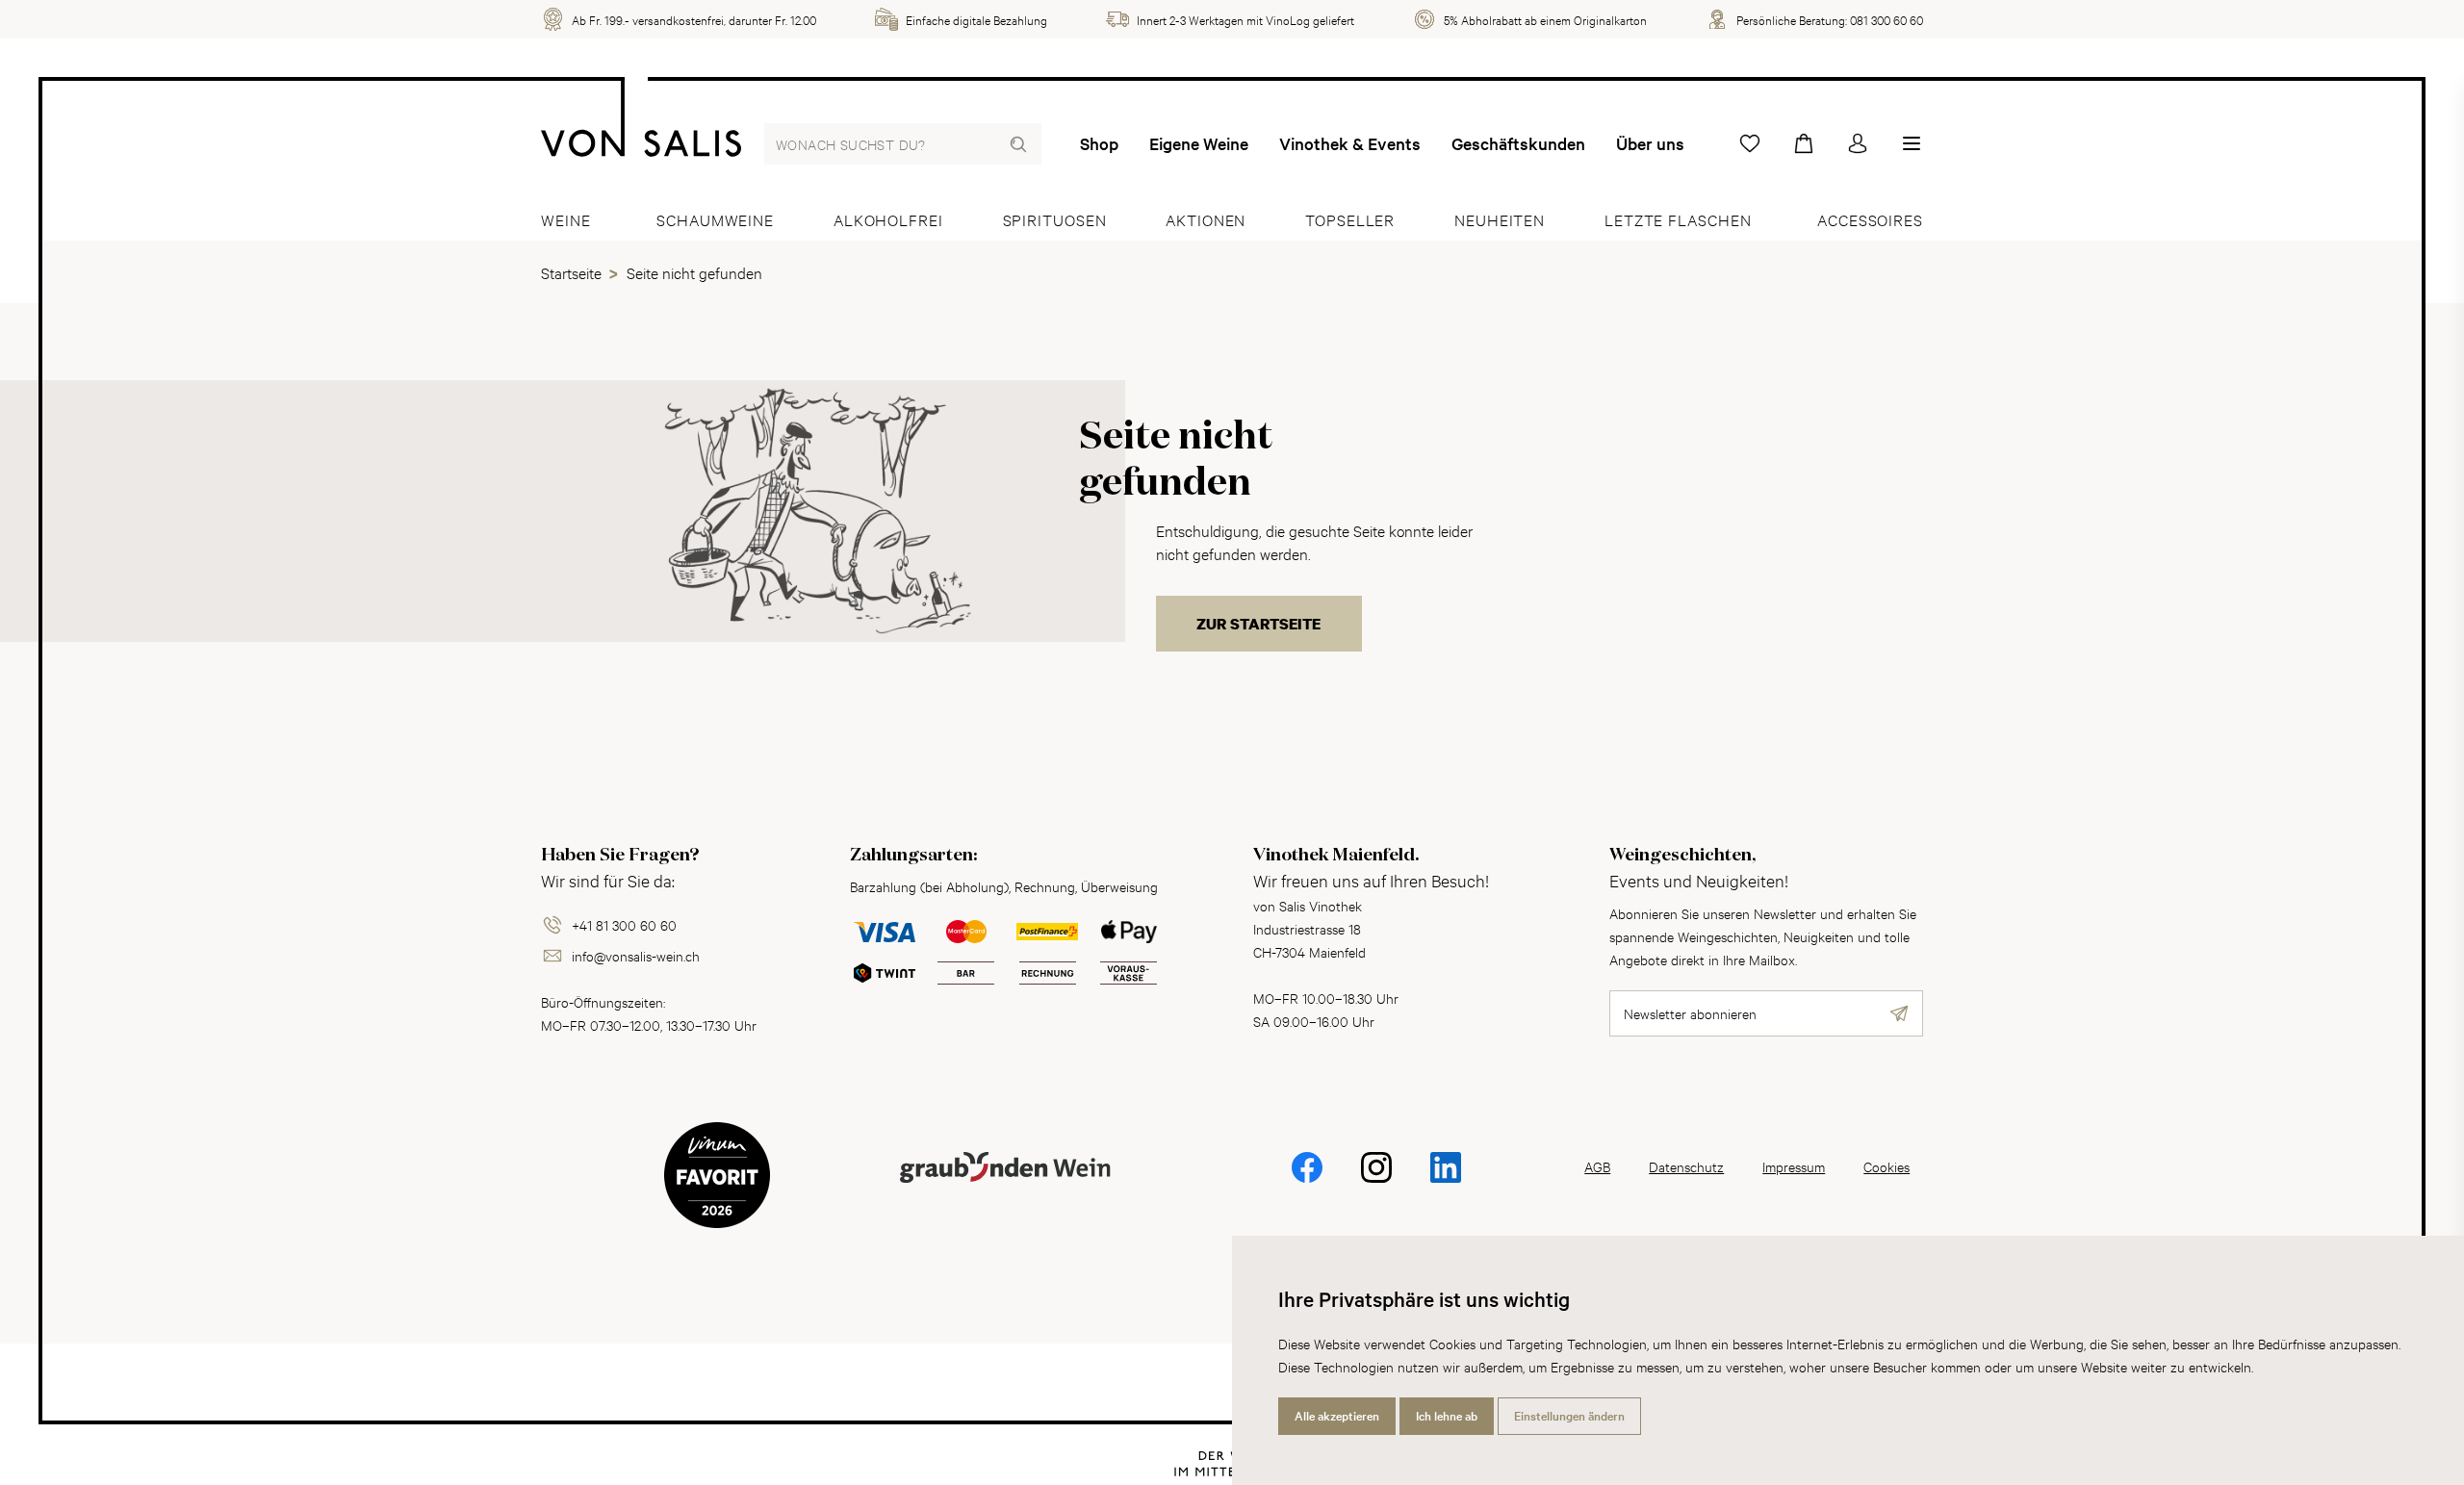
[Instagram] (1376, 1180)
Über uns (1650, 143)
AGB (1597, 1166)
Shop (1099, 143)
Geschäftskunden (1518, 143)
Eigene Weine (1199, 143)
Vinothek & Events (1350, 143)
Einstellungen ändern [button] (1569, 1416)
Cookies (1886, 1166)
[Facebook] (1307, 1180)
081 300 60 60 (1886, 19)
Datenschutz (1686, 1166)
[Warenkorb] (1804, 143)
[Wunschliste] (1750, 143)
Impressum (1794, 1166)
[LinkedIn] (1446, 1180)
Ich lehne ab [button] (1447, 1416)
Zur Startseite (1258, 624)
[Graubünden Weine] (1005, 1190)
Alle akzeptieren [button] (1337, 1416)
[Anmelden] (1858, 143)
